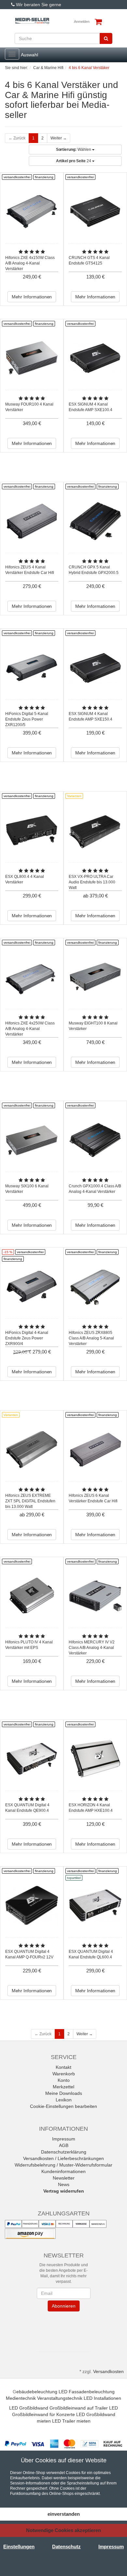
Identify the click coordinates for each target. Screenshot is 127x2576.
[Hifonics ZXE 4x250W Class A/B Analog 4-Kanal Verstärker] (32, 977)
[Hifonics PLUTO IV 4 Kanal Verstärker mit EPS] (32, 1596)
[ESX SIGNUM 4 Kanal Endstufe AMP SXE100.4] (95, 358)
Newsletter (64, 2178)
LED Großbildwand (29, 2408)
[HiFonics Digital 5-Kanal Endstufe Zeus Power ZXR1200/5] (32, 668)
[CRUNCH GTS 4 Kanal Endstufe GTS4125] (95, 212)
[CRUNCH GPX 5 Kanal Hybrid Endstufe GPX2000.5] (95, 521)
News (64, 2184)
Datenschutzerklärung (64, 2152)
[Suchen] (106, 38)
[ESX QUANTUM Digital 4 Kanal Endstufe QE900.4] (32, 1759)
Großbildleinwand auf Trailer (79, 2408)
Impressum (64, 2139)
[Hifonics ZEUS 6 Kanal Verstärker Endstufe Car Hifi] (95, 1449)
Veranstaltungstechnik (60, 2398)
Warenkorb (64, 2074)
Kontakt (63, 2067)
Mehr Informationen (32, 297)
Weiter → (59, 138)
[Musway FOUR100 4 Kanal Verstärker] (32, 358)
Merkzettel (63, 2087)
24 (74, 161)
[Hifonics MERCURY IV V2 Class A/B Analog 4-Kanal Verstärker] (95, 1596)
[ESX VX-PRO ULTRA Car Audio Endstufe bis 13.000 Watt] (95, 830)
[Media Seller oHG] (32, 21)
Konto (64, 2080)
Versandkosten (108, 2371)
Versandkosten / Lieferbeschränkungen (63, 2158)
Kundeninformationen (63, 2171)
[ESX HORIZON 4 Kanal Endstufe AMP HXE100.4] (95, 1759)
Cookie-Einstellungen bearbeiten (63, 2106)
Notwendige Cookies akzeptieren (63, 2530)
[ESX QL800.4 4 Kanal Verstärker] (32, 830)
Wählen (74, 150)
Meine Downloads (64, 2093)
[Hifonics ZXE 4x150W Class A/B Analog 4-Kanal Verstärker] (32, 212)
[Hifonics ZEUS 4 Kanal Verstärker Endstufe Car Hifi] (32, 521)
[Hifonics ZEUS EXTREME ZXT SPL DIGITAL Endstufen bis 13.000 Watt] (32, 1449)
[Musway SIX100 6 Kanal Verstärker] (32, 1140)
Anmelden (82, 21)
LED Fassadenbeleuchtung (87, 2392)
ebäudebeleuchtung (37, 2392)
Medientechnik (21, 2398)
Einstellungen (19, 2547)
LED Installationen (102, 2398)
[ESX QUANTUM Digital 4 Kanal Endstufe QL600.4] (95, 1905)
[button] (63, 2330)
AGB (64, 2145)
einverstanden (64, 2514)
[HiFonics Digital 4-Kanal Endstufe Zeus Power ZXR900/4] (32, 1287)
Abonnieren (63, 2306)
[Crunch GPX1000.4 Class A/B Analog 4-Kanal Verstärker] (95, 1140)
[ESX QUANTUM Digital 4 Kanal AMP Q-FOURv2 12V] (32, 1905)
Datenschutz (66, 2547)
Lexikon (64, 2100)
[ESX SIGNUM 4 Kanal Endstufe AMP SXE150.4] (95, 668)
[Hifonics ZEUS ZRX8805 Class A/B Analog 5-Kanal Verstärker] (95, 1287)
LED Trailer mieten (71, 2421)
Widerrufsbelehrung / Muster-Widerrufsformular (63, 2165)
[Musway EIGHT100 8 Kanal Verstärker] (95, 977)
